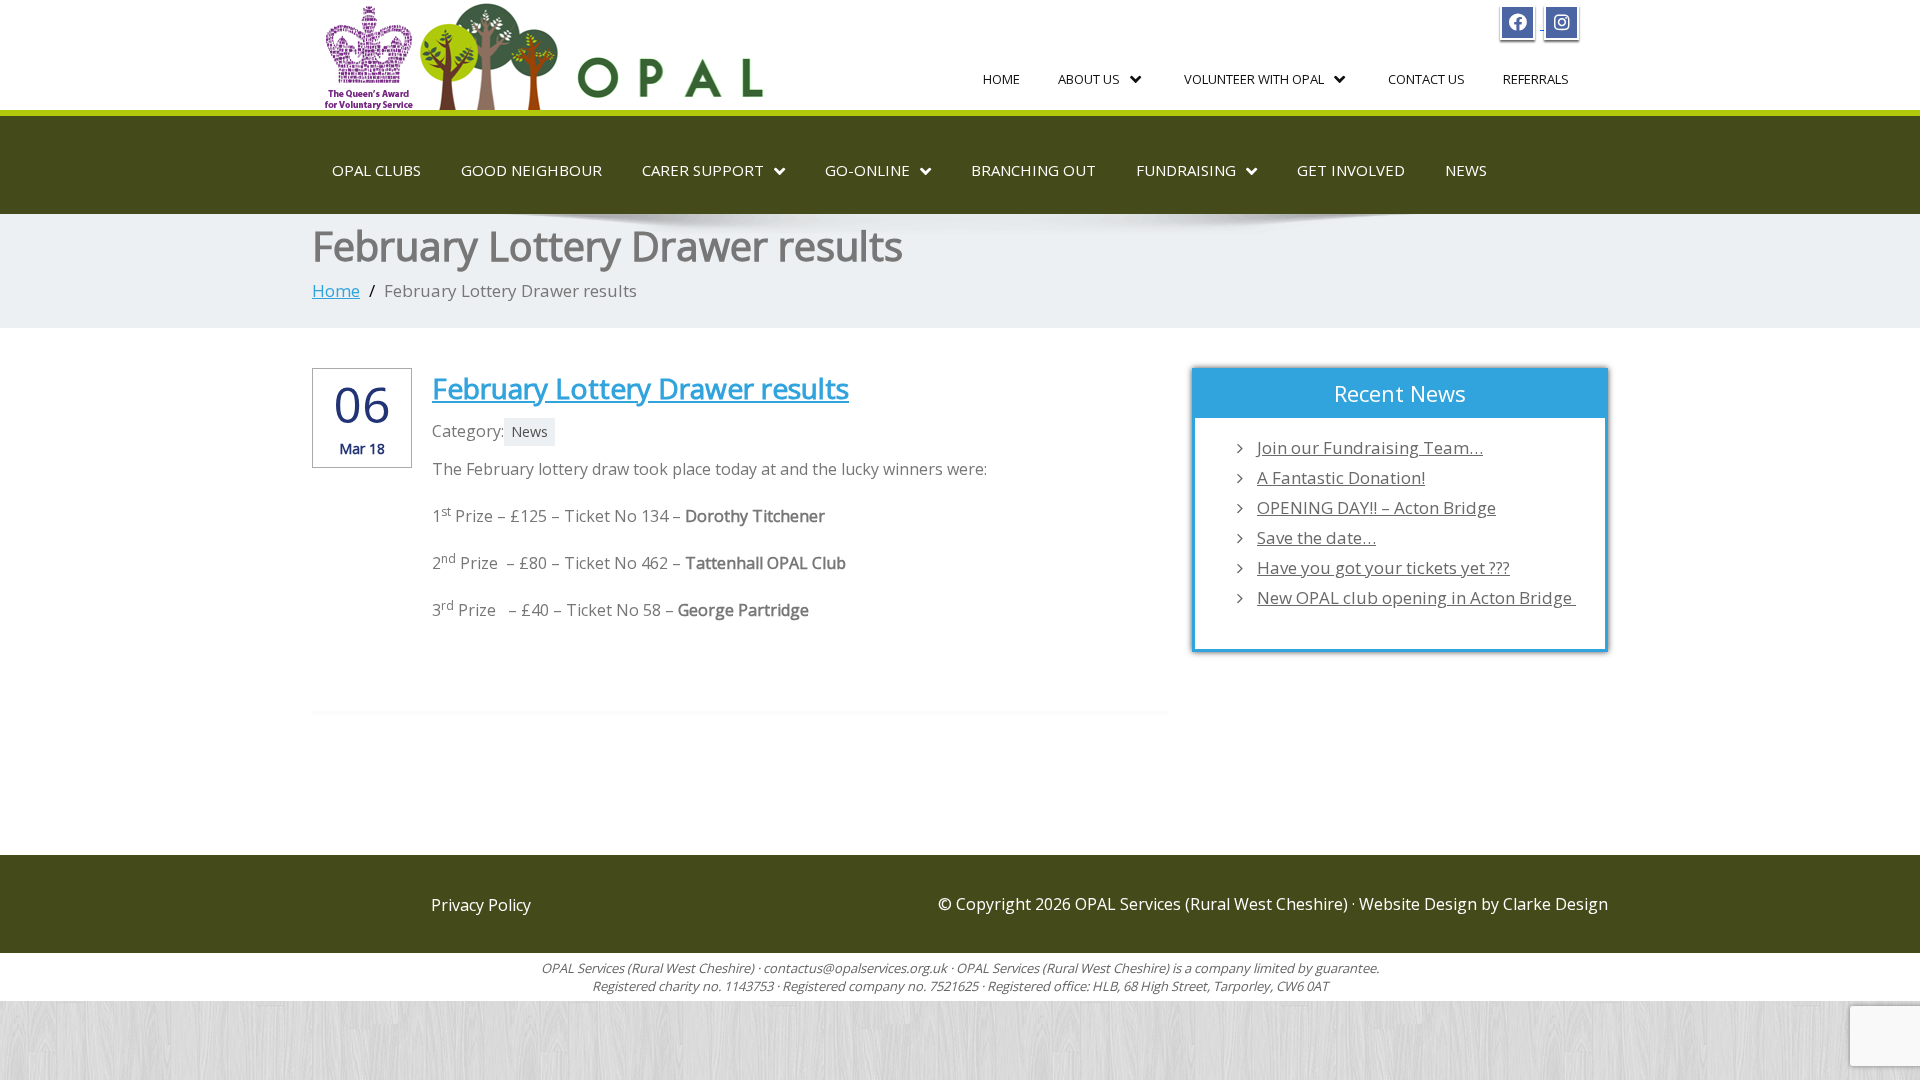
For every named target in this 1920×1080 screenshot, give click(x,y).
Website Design (1420, 904)
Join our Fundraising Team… (1370, 448)
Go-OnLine (867, 170)
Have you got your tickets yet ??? (1383, 568)
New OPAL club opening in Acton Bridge (1416, 598)
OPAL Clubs (376, 170)
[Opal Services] (549, 49)
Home (1001, 79)
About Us (1089, 79)
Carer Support (703, 170)
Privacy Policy (481, 905)
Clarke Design (1555, 904)
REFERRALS (1536, 79)
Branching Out (1033, 170)
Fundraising (1186, 170)
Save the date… (1316, 538)
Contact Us (1426, 79)
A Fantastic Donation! (1341, 478)
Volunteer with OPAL (1254, 79)
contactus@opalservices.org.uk (855, 968)
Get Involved (1351, 170)
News (1466, 170)
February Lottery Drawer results (640, 388)
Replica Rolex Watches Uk (527, 637)
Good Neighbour (531, 170)
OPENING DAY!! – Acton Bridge (1376, 508)
